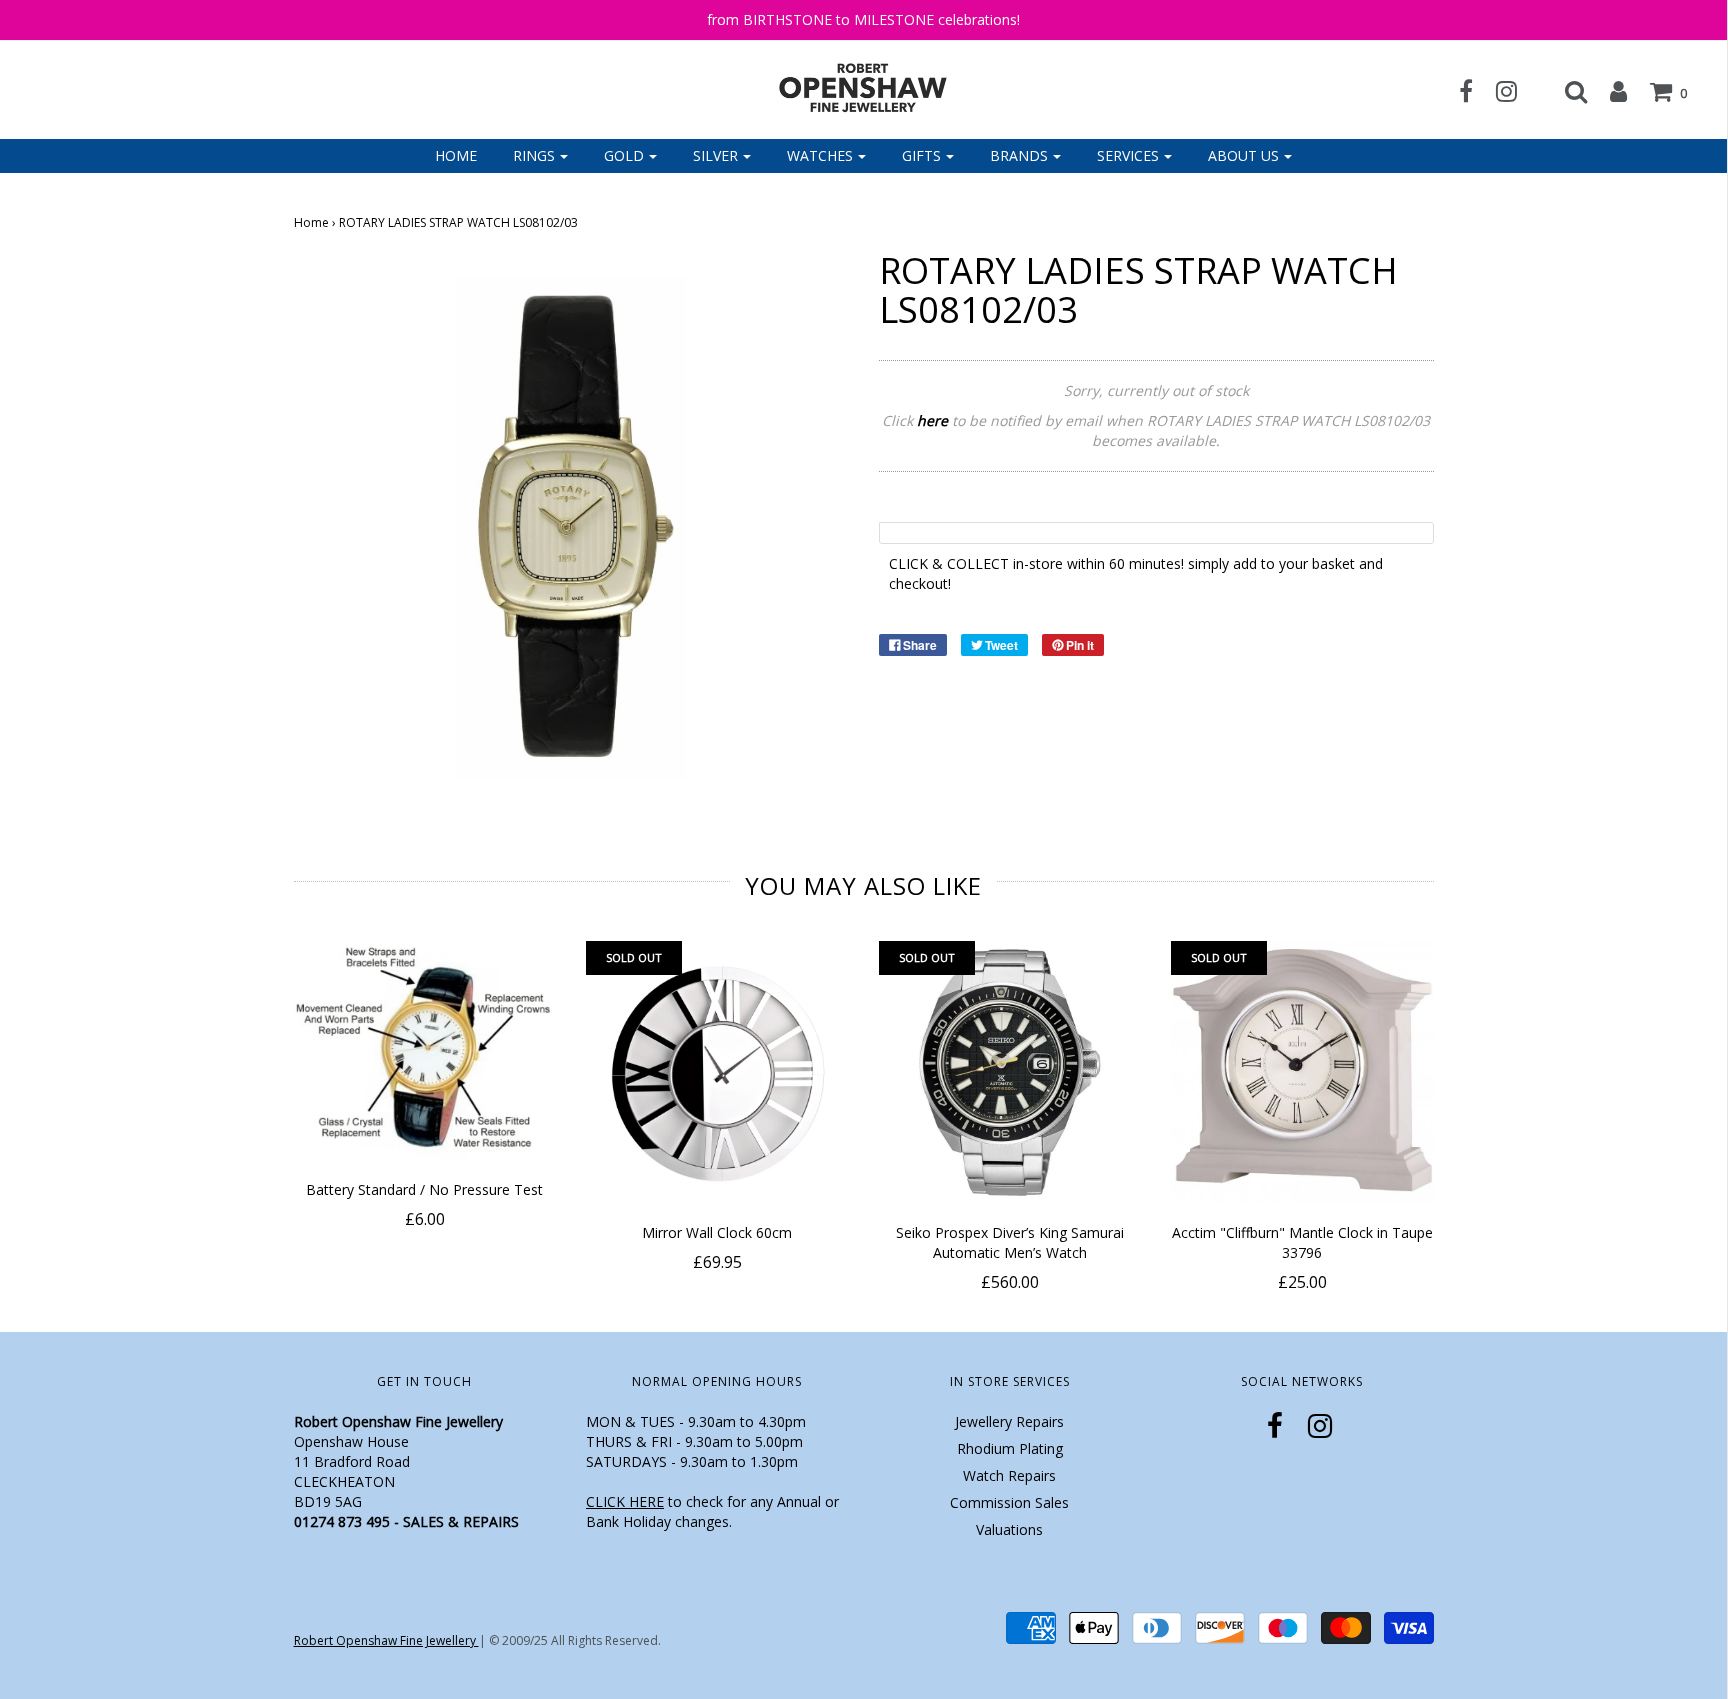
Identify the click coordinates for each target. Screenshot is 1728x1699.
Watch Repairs (1009, 1475)
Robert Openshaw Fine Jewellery (386, 1640)
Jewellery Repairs (1009, 1421)
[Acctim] (1302, 1072)
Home (456, 155)
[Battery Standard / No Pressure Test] (425, 1051)
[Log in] (1608, 91)
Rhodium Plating (1010, 1448)
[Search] (1566, 91)
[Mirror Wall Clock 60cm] (717, 1072)
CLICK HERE (625, 1501)
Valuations (1009, 1529)
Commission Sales (1009, 1502)
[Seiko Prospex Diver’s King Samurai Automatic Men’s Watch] (1010, 1072)
